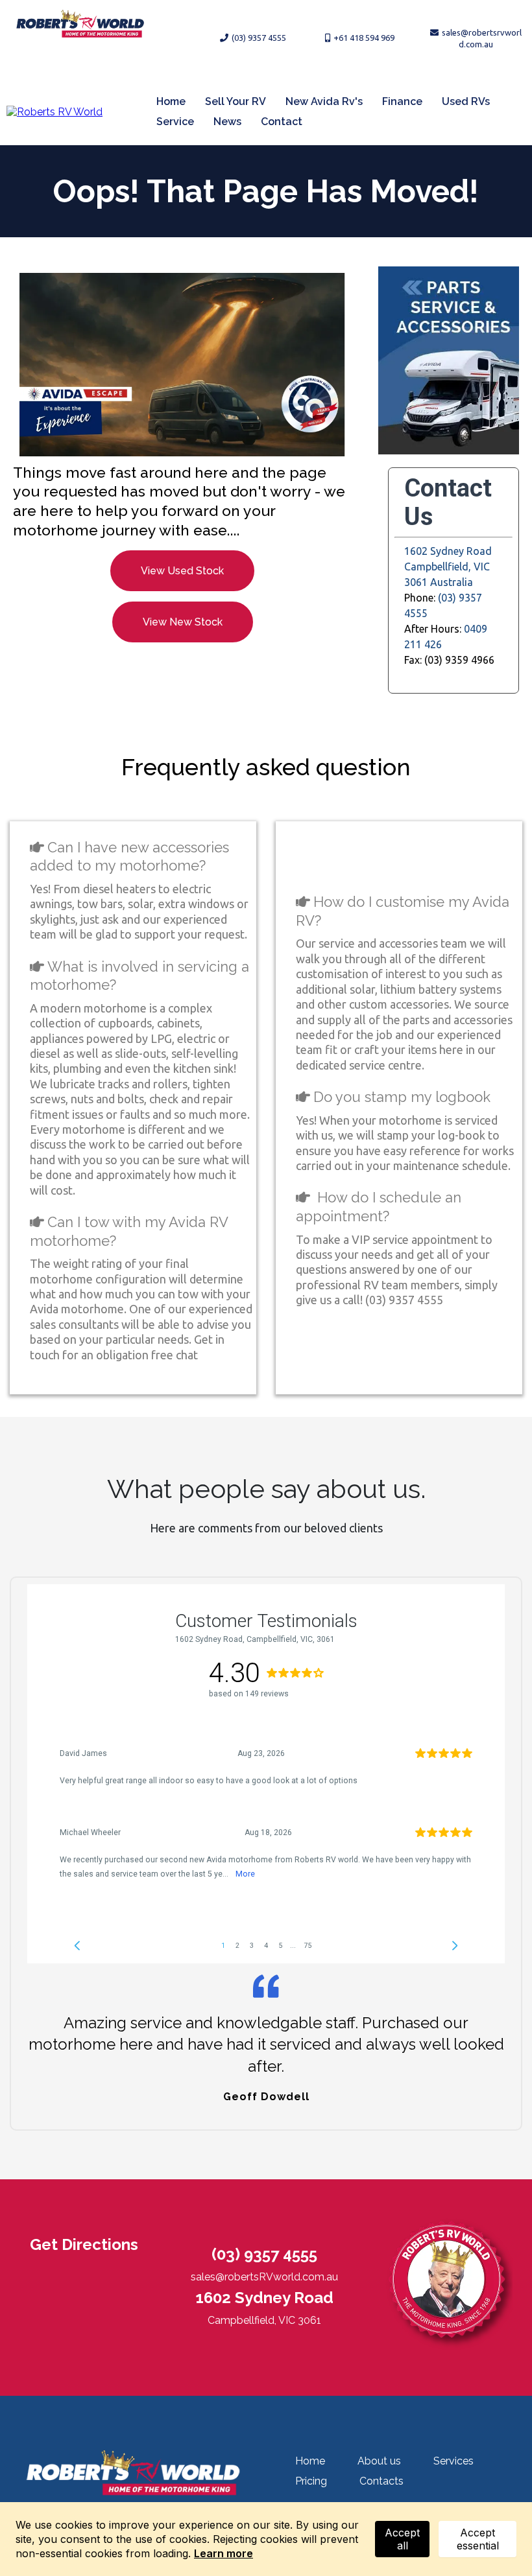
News (227, 122)
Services (453, 2461)
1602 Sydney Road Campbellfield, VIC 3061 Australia (448, 567)
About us (379, 2461)
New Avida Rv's (324, 101)
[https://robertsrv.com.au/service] (449, 360)
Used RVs (466, 101)
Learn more (224, 2553)
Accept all (402, 2539)
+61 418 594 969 (364, 38)
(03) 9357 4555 (259, 38)
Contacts (381, 2481)
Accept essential (478, 2539)
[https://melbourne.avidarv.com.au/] (54, 111)
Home (171, 101)
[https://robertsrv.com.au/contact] (183, 365)
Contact (282, 122)
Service (175, 122)
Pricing (311, 2481)
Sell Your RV (236, 101)
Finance (402, 101)
